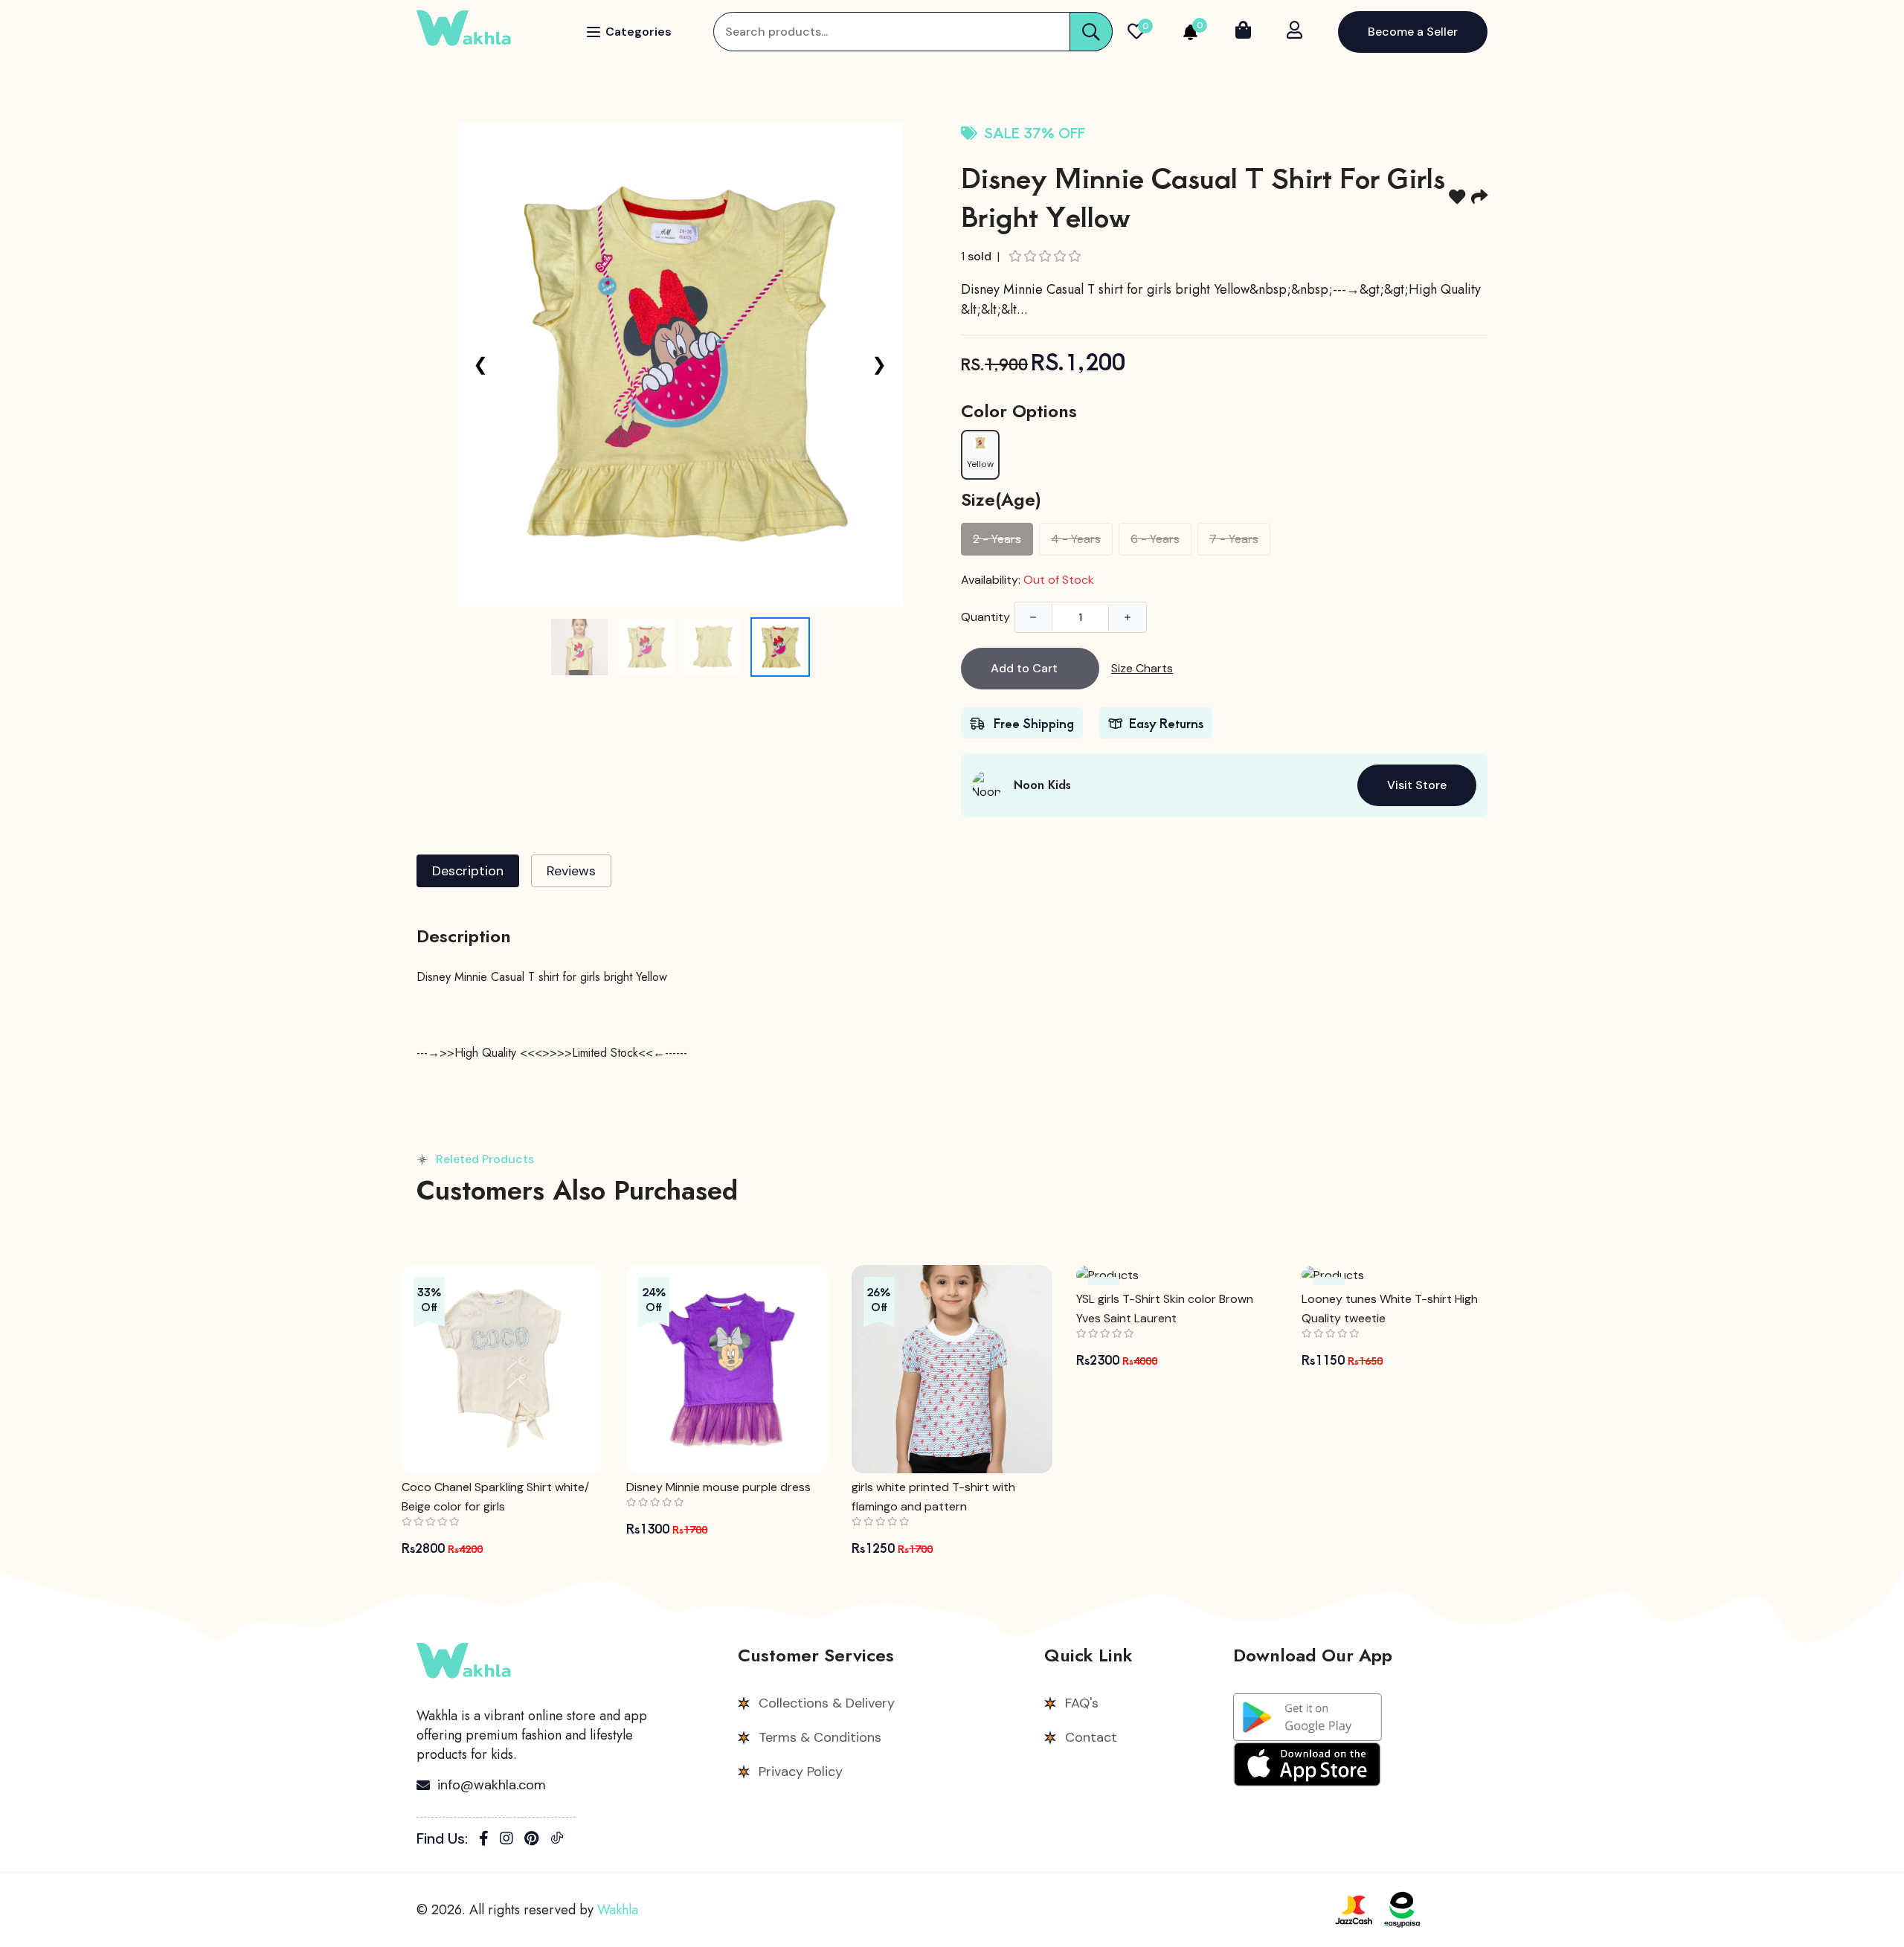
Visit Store (1417, 785)
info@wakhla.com (492, 1785)
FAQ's (1082, 1703)
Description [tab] (468, 871)
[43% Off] (1177, 1275)
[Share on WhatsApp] (1479, 196)
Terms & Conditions (820, 1737)
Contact (1091, 1737)
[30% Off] (1402, 1275)
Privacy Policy (801, 1771)
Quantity (985, 617)
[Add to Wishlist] (1457, 196)
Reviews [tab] (571, 871)
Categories (639, 32)
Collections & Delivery (827, 1703)
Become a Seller (1413, 32)
